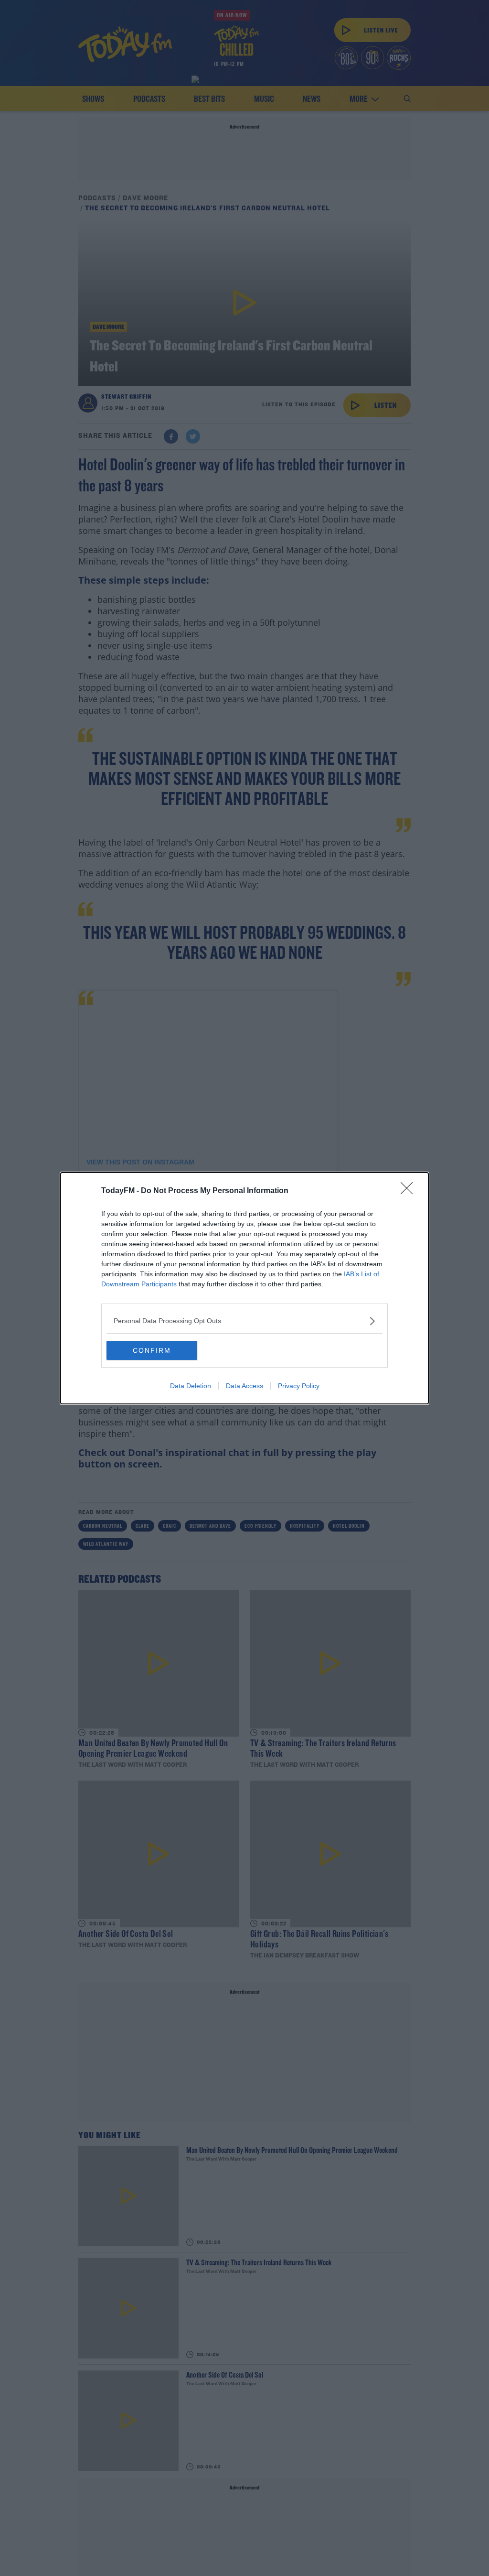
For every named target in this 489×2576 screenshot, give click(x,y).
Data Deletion (191, 1386)
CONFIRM (152, 1350)
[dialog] (244, 1288)
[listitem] (244, 1321)
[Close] (410, 1191)
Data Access (244, 1386)
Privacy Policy (299, 1386)
